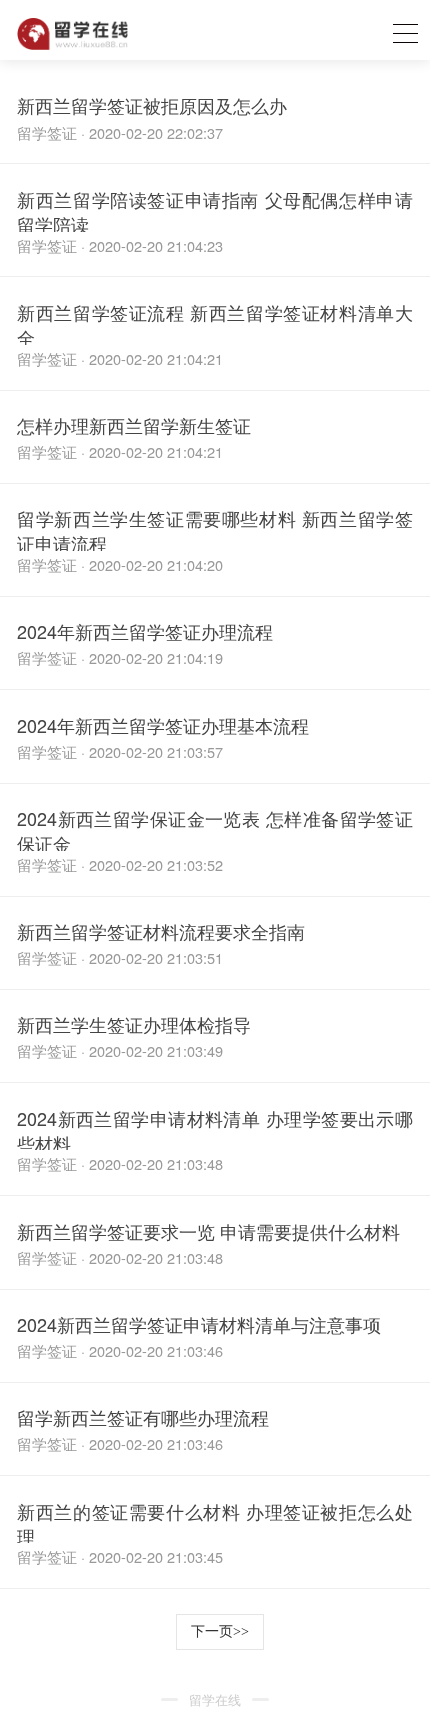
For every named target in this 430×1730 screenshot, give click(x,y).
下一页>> (220, 1631)
